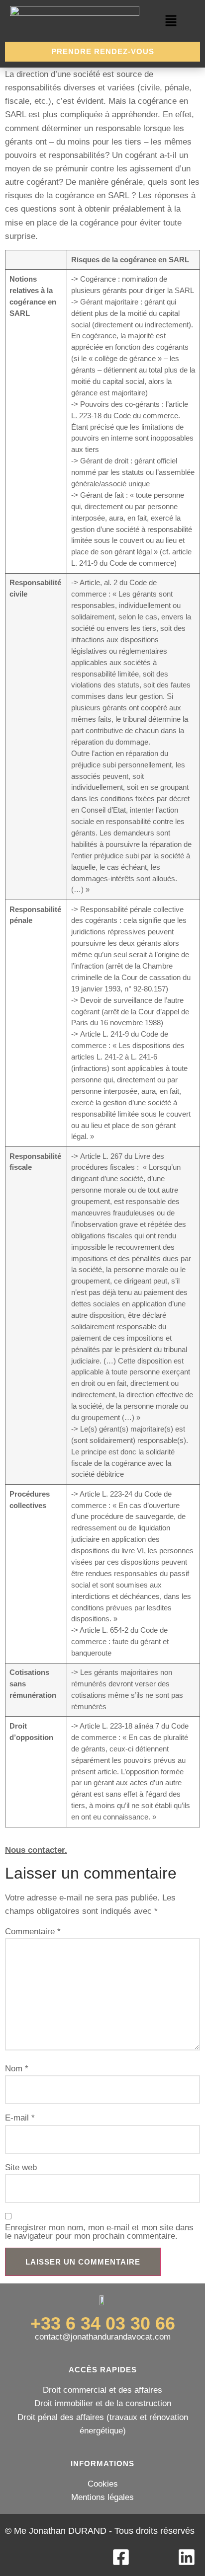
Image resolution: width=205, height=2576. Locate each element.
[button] (171, 22)
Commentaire (33, 1932)
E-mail (20, 2118)
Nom (17, 2069)
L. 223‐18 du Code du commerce (125, 416)
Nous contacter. (36, 1850)
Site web (21, 2168)
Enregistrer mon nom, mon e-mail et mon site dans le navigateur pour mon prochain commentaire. (99, 2232)
